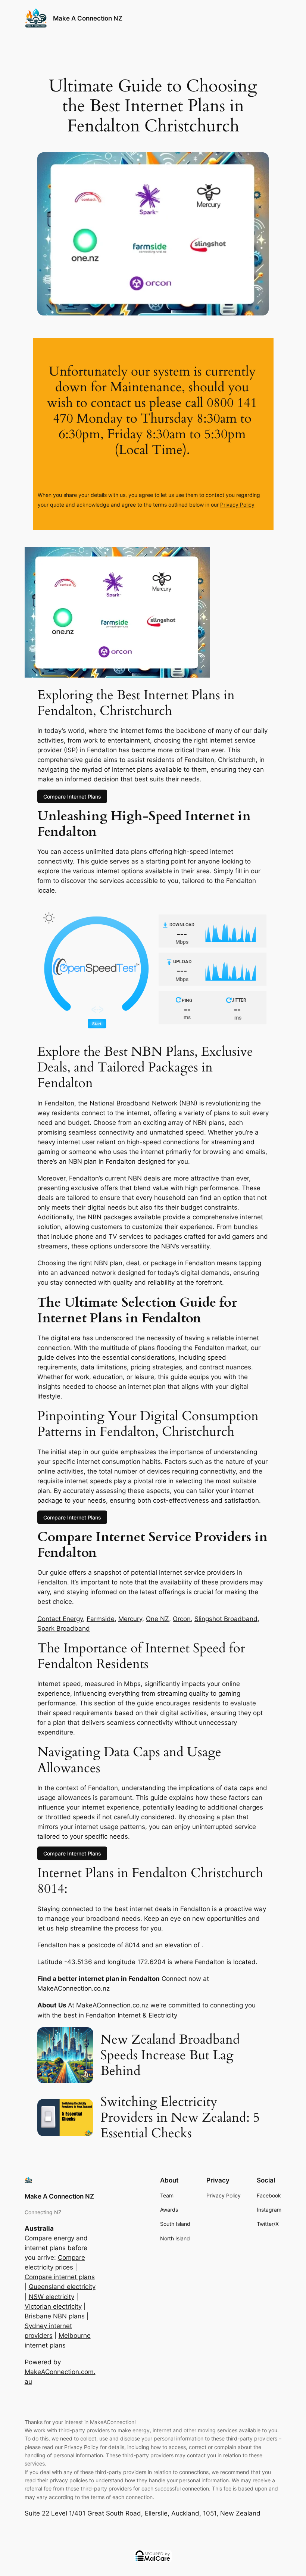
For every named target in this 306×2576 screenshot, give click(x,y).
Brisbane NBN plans (55, 2316)
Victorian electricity (53, 2306)
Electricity (163, 2015)
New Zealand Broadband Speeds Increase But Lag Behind (170, 2055)
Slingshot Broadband (226, 1619)
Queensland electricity (62, 2287)
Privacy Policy (237, 505)
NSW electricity (51, 2297)
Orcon (182, 1619)
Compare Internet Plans (72, 796)
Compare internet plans (60, 2277)
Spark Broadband (64, 1628)
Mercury (130, 1619)
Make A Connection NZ (88, 18)
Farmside (101, 1619)
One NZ (157, 1619)
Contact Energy (60, 1619)
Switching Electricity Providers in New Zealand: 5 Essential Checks (180, 2118)
